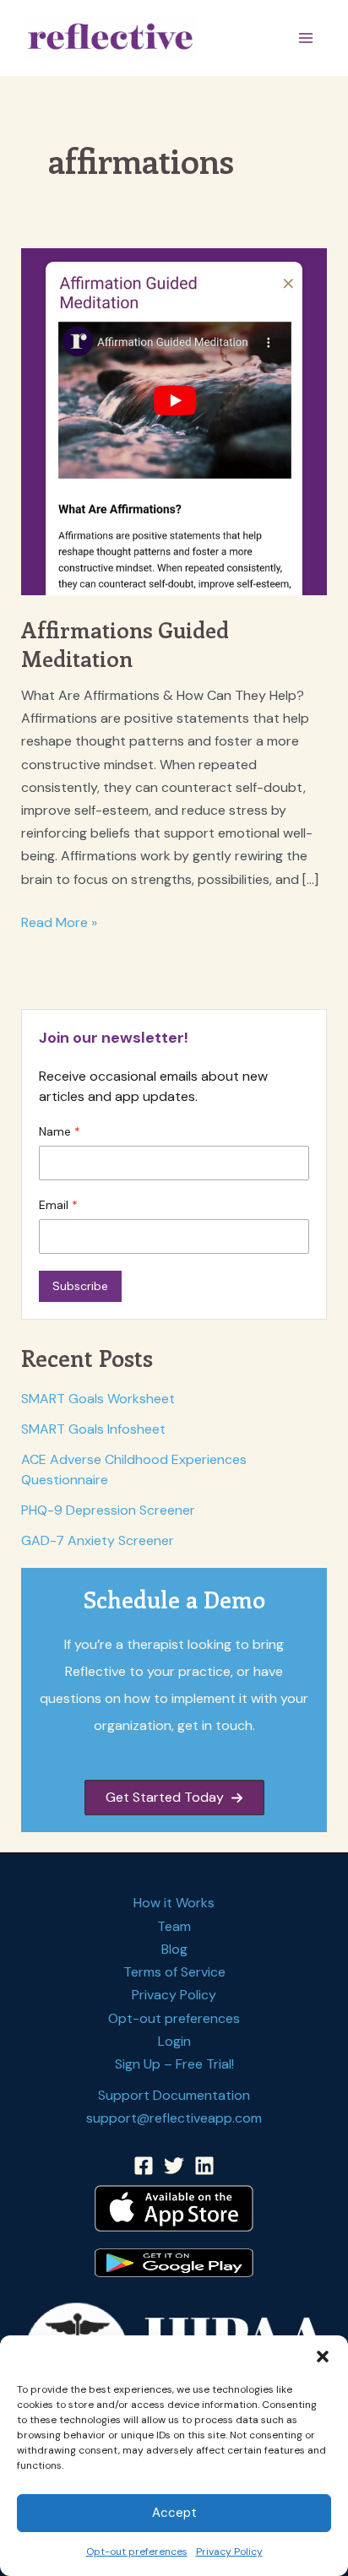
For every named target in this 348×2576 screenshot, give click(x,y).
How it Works (174, 1903)
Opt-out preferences (137, 2552)
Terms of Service (174, 1972)
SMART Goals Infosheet (93, 1429)
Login (174, 2041)
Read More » (59, 923)
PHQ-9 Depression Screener (108, 1510)
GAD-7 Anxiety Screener (98, 1540)
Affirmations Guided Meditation (125, 644)
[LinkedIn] (204, 2166)
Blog (174, 1949)
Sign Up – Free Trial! (174, 2064)
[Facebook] (144, 2166)
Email (55, 1205)
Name (57, 1131)
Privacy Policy (229, 2552)
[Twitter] (174, 2166)
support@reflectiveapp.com (174, 2118)
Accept (174, 2513)
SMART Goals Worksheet (98, 1399)
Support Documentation (174, 2095)
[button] (323, 2356)
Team (174, 1926)
